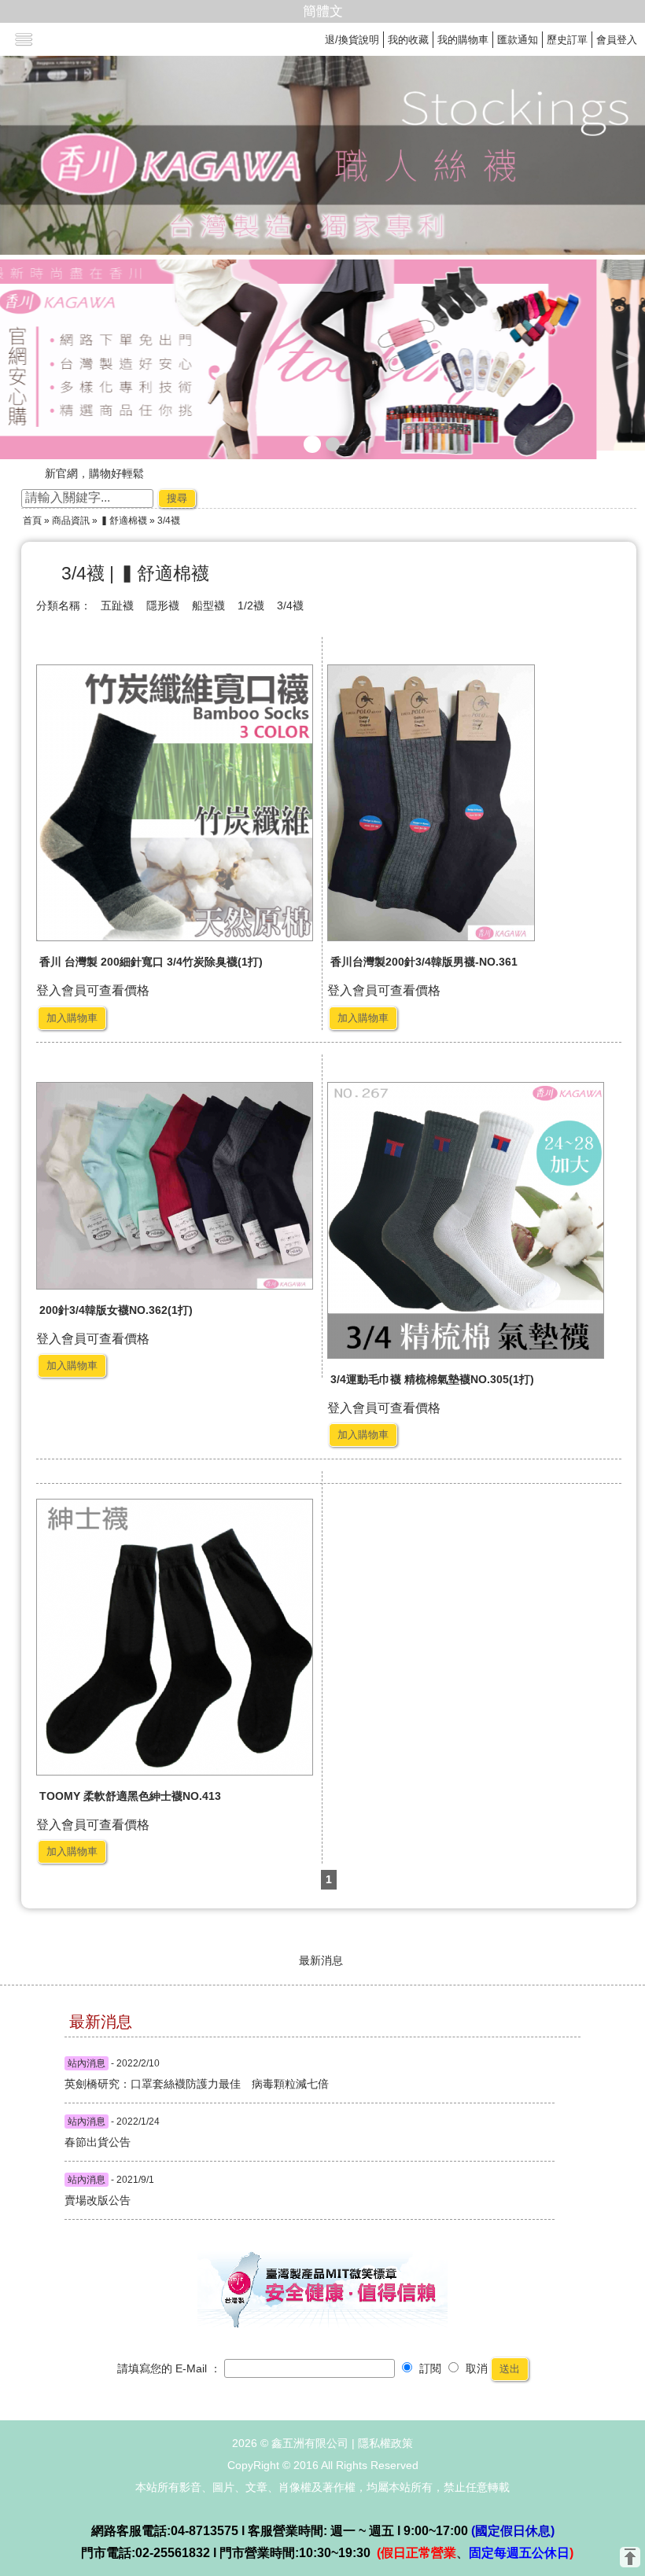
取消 (475, 2368)
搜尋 (177, 498)
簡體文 (323, 11)
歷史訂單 (567, 40)
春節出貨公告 (98, 2142)
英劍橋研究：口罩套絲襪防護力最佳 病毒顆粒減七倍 (138, 2084)
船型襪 (208, 605)
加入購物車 (72, 1018)
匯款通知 (518, 40)
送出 (510, 2369)
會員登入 (617, 40)
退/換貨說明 (352, 40)
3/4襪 (290, 605)
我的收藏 (408, 40)
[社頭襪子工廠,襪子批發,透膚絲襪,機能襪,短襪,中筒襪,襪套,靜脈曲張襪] (322, 359)
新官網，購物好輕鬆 (94, 473)
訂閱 (429, 2368)
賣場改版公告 (98, 2200)
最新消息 (321, 1960)
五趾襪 (117, 605)
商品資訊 (71, 521)
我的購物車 (463, 40)
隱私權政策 (385, 2443)
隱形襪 (163, 605)
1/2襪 (251, 605)
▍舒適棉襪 (123, 521)
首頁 (32, 521)
